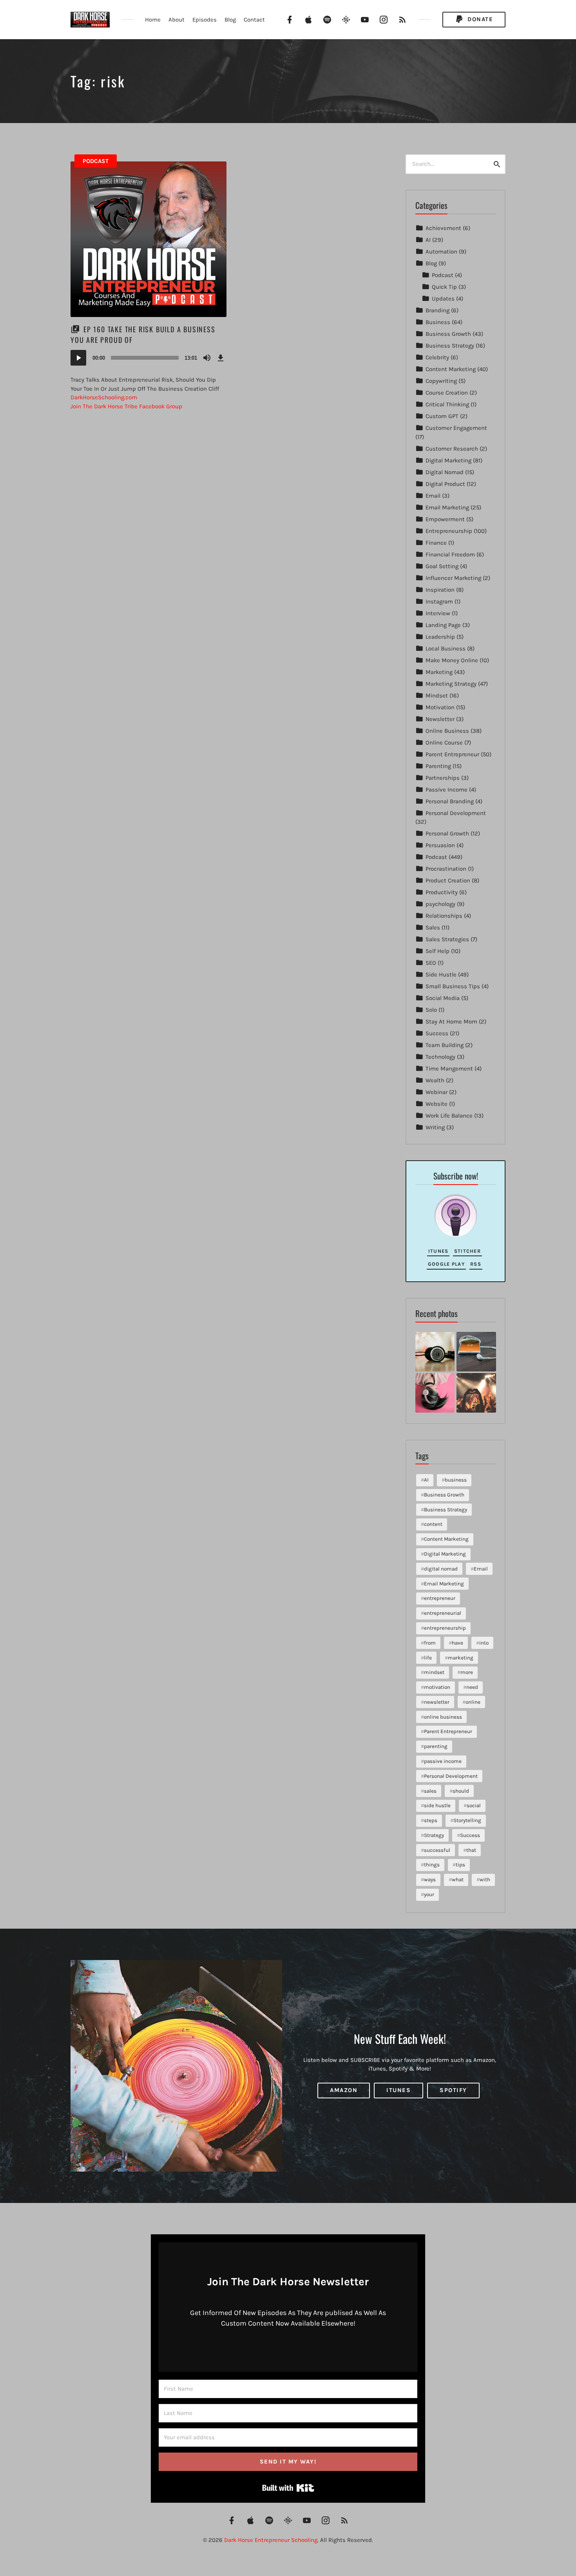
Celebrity (437, 357)
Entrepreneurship (449, 531)
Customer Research (452, 449)
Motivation (440, 707)
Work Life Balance (449, 1116)
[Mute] (207, 358)
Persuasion (440, 845)
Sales (433, 928)
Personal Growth (447, 833)
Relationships (444, 916)
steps (431, 1820)
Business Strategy (450, 346)
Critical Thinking (447, 404)
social (474, 1805)
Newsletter (440, 719)
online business (443, 1717)
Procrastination (446, 869)
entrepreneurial (443, 1613)
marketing (461, 1658)
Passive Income (446, 790)
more (467, 1672)
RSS (476, 1264)
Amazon (344, 2090)
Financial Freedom (450, 554)
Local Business (446, 649)
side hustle (437, 1805)
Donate (479, 19)
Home (153, 20)
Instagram (439, 601)
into (484, 1643)
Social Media (443, 998)
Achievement (443, 228)
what (458, 1879)
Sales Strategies (447, 939)
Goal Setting (442, 566)
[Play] (78, 358)
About (177, 20)
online (473, 1702)
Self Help (437, 951)
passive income (443, 1761)
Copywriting (441, 381)
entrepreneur (440, 1598)
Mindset (437, 696)
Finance (436, 543)
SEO (431, 963)
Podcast (96, 161)
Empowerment (445, 519)
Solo (431, 1010)
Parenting (438, 766)
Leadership (440, 637)
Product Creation (448, 880)
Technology (440, 1057)
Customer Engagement (456, 428)
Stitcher (467, 1251)
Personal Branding (450, 801)
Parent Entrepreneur (452, 754)
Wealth (435, 1080)
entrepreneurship (445, 1628)
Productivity (442, 892)
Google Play (446, 1264)
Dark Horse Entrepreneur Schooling (271, 2540)
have (457, 1643)
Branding (437, 310)
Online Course (444, 743)
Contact (254, 20)
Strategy (434, 1835)
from (430, 1643)
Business (438, 322)
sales (430, 1791)
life (428, 1658)
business (456, 1480)
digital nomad (441, 1569)
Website (437, 1104)
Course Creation (447, 393)
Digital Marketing (448, 460)
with (485, 1879)
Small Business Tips (453, 986)
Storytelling (467, 1820)
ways (430, 1879)
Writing (435, 1127)
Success (437, 1033)
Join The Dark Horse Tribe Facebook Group (126, 406)
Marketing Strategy (451, 684)
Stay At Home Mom (451, 1022)
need (472, 1687)
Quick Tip (444, 287)
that (471, 1850)
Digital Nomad (445, 472)
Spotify (453, 2090)
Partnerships (443, 778)
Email (433, 496)
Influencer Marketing (453, 578)
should (461, 1791)
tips (460, 1865)
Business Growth (448, 334)
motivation (437, 1687)
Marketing (439, 672)
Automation (441, 252)
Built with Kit (288, 2488)
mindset (434, 1672)
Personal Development (456, 813)
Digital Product (445, 484)
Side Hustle (441, 975)
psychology (440, 904)
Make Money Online (452, 660)
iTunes (438, 1251)
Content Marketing (451, 369)
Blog (230, 20)
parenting (436, 1746)
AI (428, 240)
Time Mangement (449, 1069)
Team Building (445, 1045)
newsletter (437, 1702)
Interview (438, 613)
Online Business (447, 731)
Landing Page (443, 625)
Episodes (205, 20)
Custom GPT (442, 416)
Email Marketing (447, 507)
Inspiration (440, 590)
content (433, 1524)
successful (437, 1850)
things (432, 1865)
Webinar (437, 1092)
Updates (443, 299)
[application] (149, 358)
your (429, 1894)
